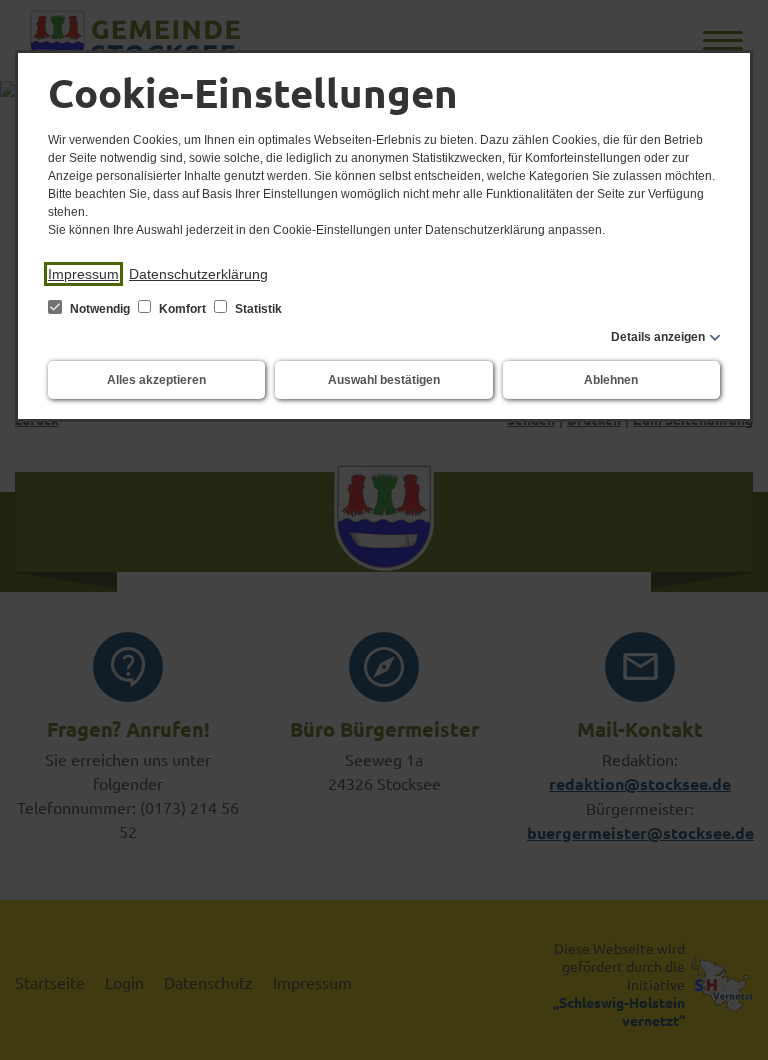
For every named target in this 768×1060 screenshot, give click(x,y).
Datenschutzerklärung (198, 274)
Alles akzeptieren (156, 380)
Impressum (83, 274)
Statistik (257, 309)
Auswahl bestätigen (384, 380)
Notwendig (100, 309)
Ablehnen (611, 380)
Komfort (182, 309)
